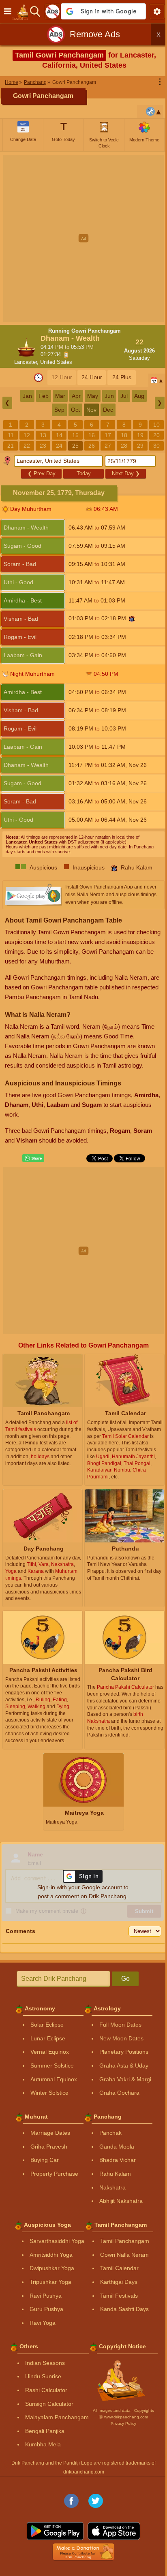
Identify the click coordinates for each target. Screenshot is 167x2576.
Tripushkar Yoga (50, 2282)
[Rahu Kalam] (132, 619)
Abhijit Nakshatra (121, 2201)
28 (124, 446)
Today (84, 473)
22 (27, 446)
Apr (76, 396)
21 (11, 446)
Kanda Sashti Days (124, 2309)
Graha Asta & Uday (124, 2065)
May (93, 396)
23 (43, 446)
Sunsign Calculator (49, 2404)
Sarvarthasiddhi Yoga (57, 2241)
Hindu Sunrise (43, 2376)
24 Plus (122, 377)
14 (59, 435)
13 (43, 435)
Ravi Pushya (46, 2296)
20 (156, 435)
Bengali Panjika (45, 2431)
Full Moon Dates (120, 2025)
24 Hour (92, 377)
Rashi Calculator (46, 2390)
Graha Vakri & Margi (125, 2079)
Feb (44, 396)
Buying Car (45, 2160)
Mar (60, 396)
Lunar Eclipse (48, 2038)
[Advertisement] (83, 238)
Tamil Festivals (119, 2296)
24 (59, 446)
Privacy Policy (123, 2423)
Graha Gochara (119, 2093)
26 (92, 446)
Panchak (110, 2133)
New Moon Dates (121, 2038)
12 (27, 435)
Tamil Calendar (119, 2268)
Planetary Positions (124, 2052)
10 (156, 425)
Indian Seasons (45, 2363)
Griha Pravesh (49, 2147)
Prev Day (42, 473)
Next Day (126, 473)
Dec (108, 410)
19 (140, 435)
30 (156, 446)
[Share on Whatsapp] (33, 1158)
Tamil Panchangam (125, 2241)
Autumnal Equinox (54, 2079)
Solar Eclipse (47, 2025)
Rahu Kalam (115, 2174)
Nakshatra (112, 2187)
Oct (75, 410)
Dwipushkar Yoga (52, 2268)
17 (108, 435)
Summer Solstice (52, 2065)
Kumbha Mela (43, 2444)
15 (75, 435)
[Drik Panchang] (22, 11)
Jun (109, 396)
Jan (27, 396)
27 (108, 446)
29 (140, 446)
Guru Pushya (46, 2309)
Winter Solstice (49, 2093)
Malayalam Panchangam (57, 2417)
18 (124, 435)
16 (92, 435)
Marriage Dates (50, 2133)
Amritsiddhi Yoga (51, 2255)
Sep (59, 410)
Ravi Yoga (43, 2323)
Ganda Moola (117, 2147)
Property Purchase (54, 2174)
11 (11, 435)
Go (125, 1979)
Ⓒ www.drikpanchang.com (123, 2417)
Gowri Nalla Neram (124, 2255)
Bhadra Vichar (118, 2160)
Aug (139, 396)
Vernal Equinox (50, 2052)
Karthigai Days (119, 2282)
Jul (124, 396)
